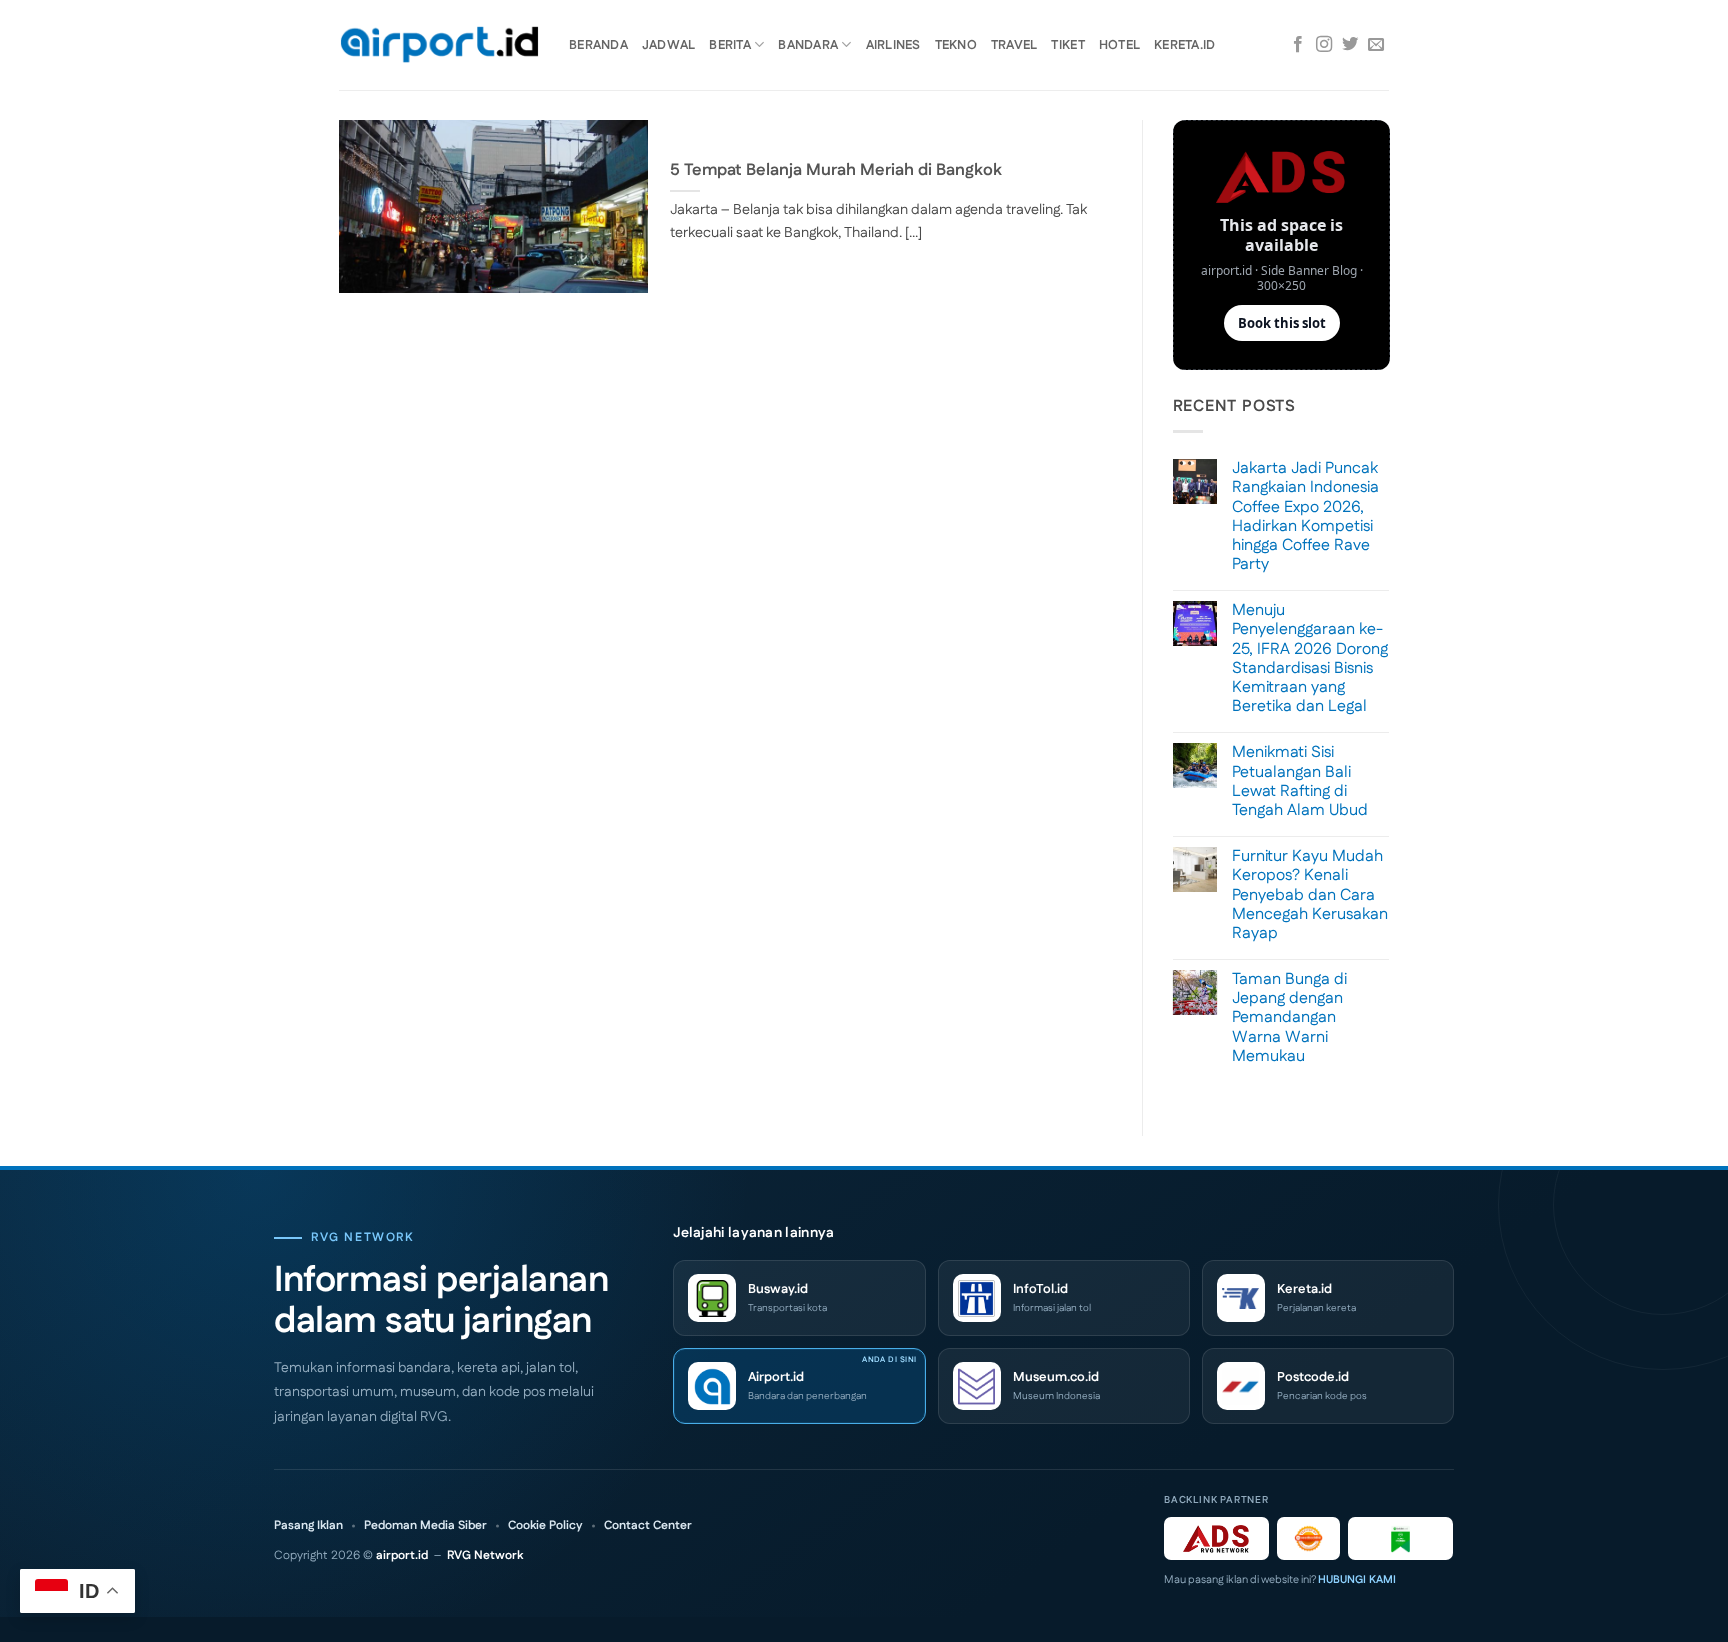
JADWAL (669, 45)
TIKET (1067, 45)
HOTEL (1119, 45)
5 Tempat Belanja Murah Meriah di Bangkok (836, 171)
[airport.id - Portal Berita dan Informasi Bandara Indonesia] (439, 45)
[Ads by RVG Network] (1216, 1538)
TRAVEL (1014, 45)
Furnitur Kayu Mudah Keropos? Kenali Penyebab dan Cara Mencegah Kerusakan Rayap (1310, 895)
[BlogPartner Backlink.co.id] (1400, 1538)
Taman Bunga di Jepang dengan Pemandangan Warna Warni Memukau (1289, 1018)
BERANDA (598, 45)
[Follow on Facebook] (1298, 45)
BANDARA (808, 45)
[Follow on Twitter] (1350, 45)
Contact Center (648, 1526)
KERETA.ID (1184, 45)
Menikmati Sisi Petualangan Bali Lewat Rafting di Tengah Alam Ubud (1300, 781)
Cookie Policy (545, 1526)
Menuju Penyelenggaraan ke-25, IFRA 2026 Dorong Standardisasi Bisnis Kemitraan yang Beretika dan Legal (1310, 658)
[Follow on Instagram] (1324, 45)
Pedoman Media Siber (425, 1526)
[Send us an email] (1376, 45)
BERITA (730, 45)
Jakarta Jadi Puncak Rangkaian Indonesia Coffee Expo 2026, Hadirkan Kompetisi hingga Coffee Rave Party (1305, 516)
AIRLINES (893, 45)
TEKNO (956, 45)
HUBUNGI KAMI (1357, 1580)
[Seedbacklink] (1308, 1538)
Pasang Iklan (308, 1526)
